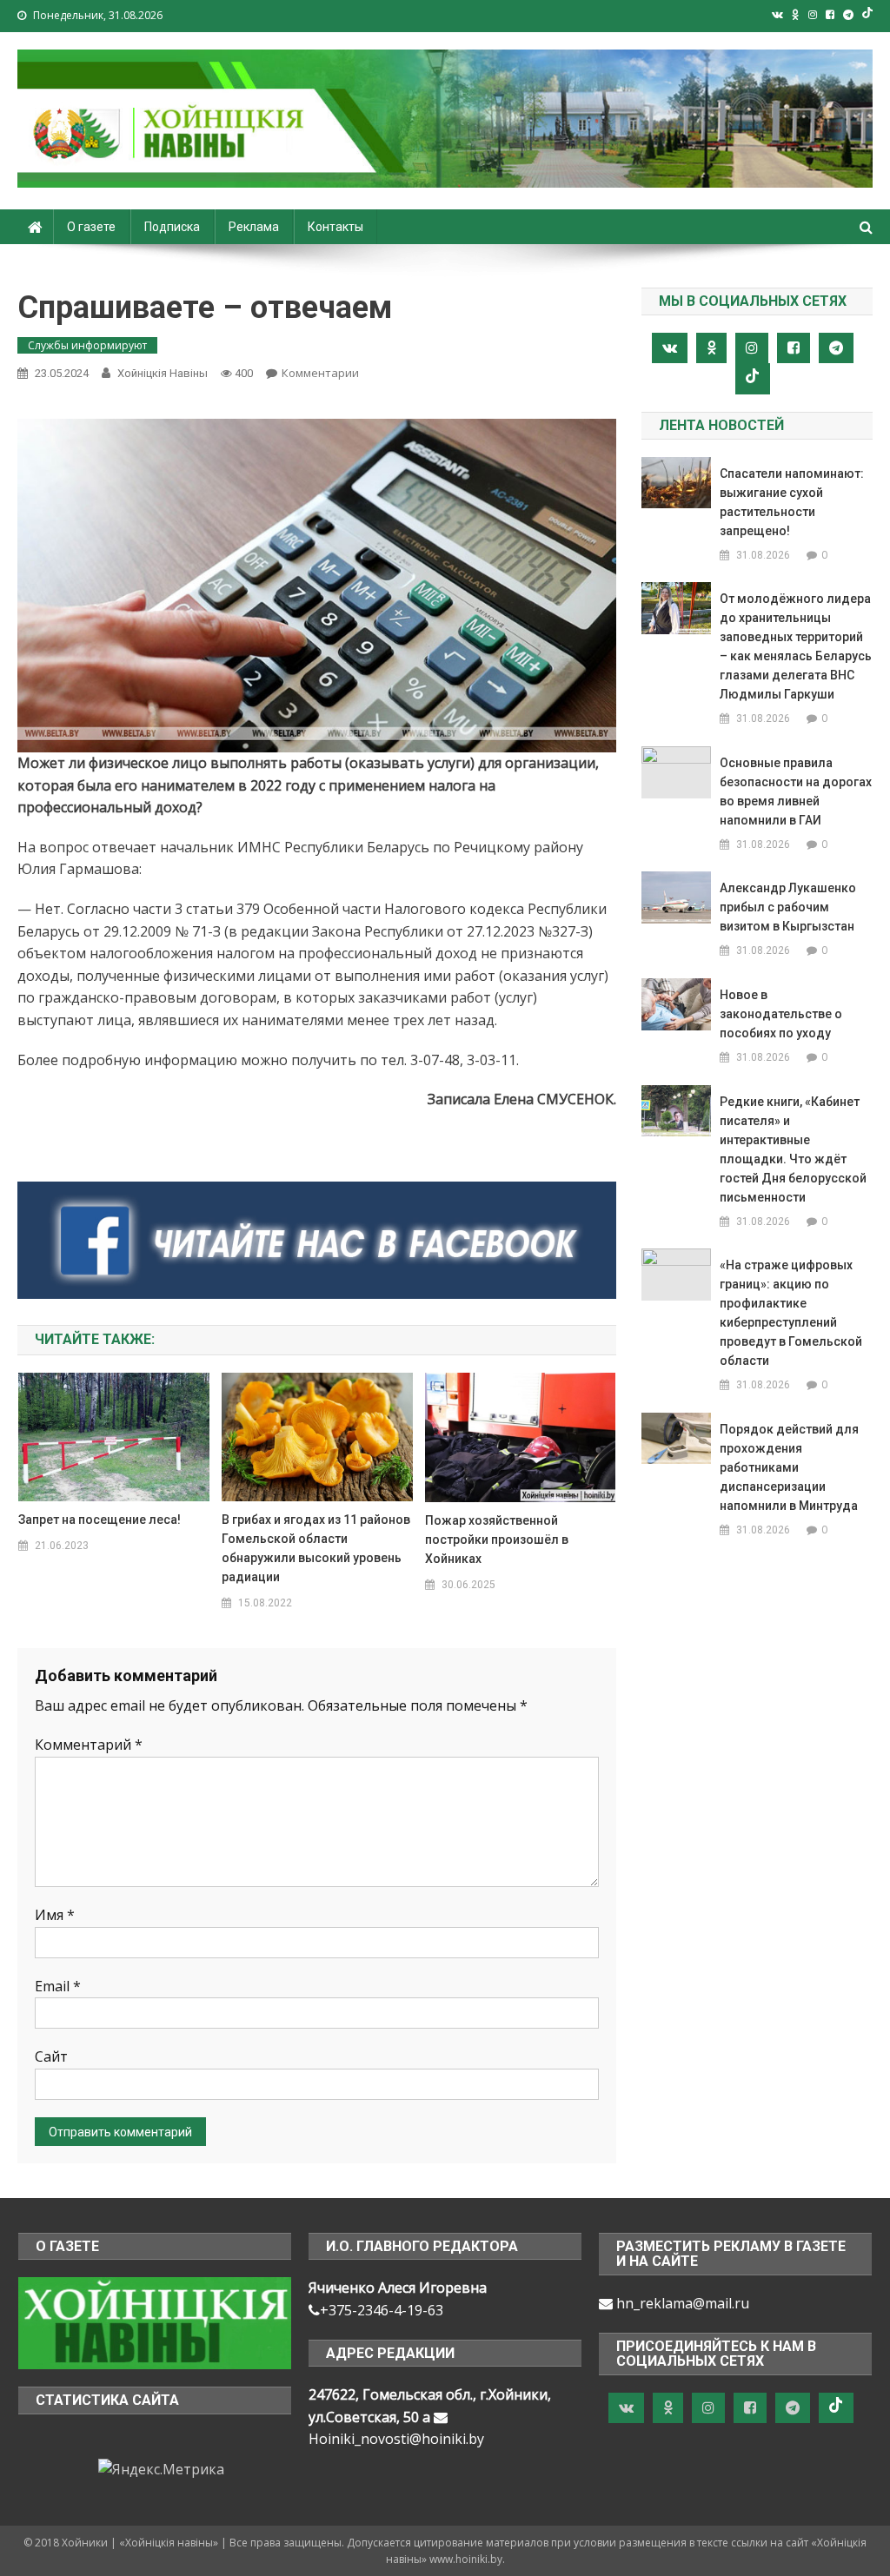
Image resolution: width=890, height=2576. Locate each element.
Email (58, 1986)
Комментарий (89, 1745)
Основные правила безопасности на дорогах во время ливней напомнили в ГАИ (796, 791)
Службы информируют (87, 345)
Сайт (51, 2056)
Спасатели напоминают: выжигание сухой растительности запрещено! (792, 502)
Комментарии (320, 373)
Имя (55, 1915)
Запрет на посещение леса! (100, 1520)
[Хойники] (155, 2321)
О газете (91, 227)
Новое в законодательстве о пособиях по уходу (781, 1014)
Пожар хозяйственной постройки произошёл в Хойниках (497, 1540)
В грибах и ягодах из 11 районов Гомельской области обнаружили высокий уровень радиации (316, 1548)
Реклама (254, 227)
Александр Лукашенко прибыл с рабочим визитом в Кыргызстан (788, 907)
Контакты (335, 227)
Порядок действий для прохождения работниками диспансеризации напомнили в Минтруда (789, 1467)
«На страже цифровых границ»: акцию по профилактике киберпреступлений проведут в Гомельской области (791, 1313)
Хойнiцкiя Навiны (163, 373)
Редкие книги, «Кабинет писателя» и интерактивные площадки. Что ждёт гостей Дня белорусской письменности (793, 1149)
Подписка (172, 227)
